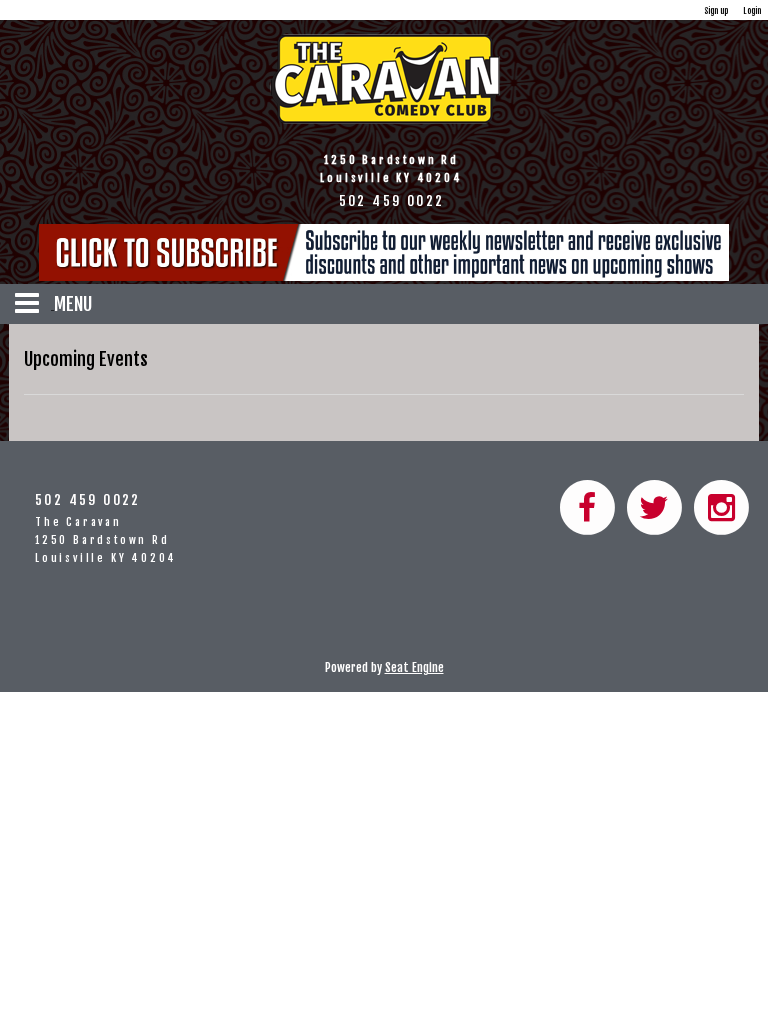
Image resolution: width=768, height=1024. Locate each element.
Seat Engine (414, 667)
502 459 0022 (88, 499)
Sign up (716, 10)
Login (752, 10)
